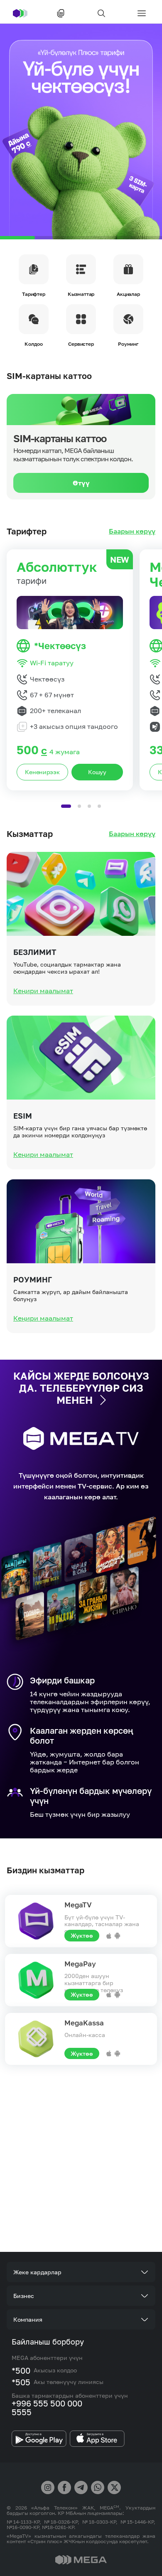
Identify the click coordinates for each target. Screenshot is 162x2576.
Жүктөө (82, 1935)
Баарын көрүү (132, 531)
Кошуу (97, 772)
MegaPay (80, 1964)
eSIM (23, 1116)
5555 (22, 2412)
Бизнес (24, 2296)
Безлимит (35, 952)
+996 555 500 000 (47, 2403)
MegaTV (78, 1905)
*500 (21, 2370)
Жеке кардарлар (37, 2272)
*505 (21, 2382)
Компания (28, 2319)
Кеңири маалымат (43, 991)
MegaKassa (84, 2023)
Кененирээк (42, 772)
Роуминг (33, 1279)
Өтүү (81, 483)
